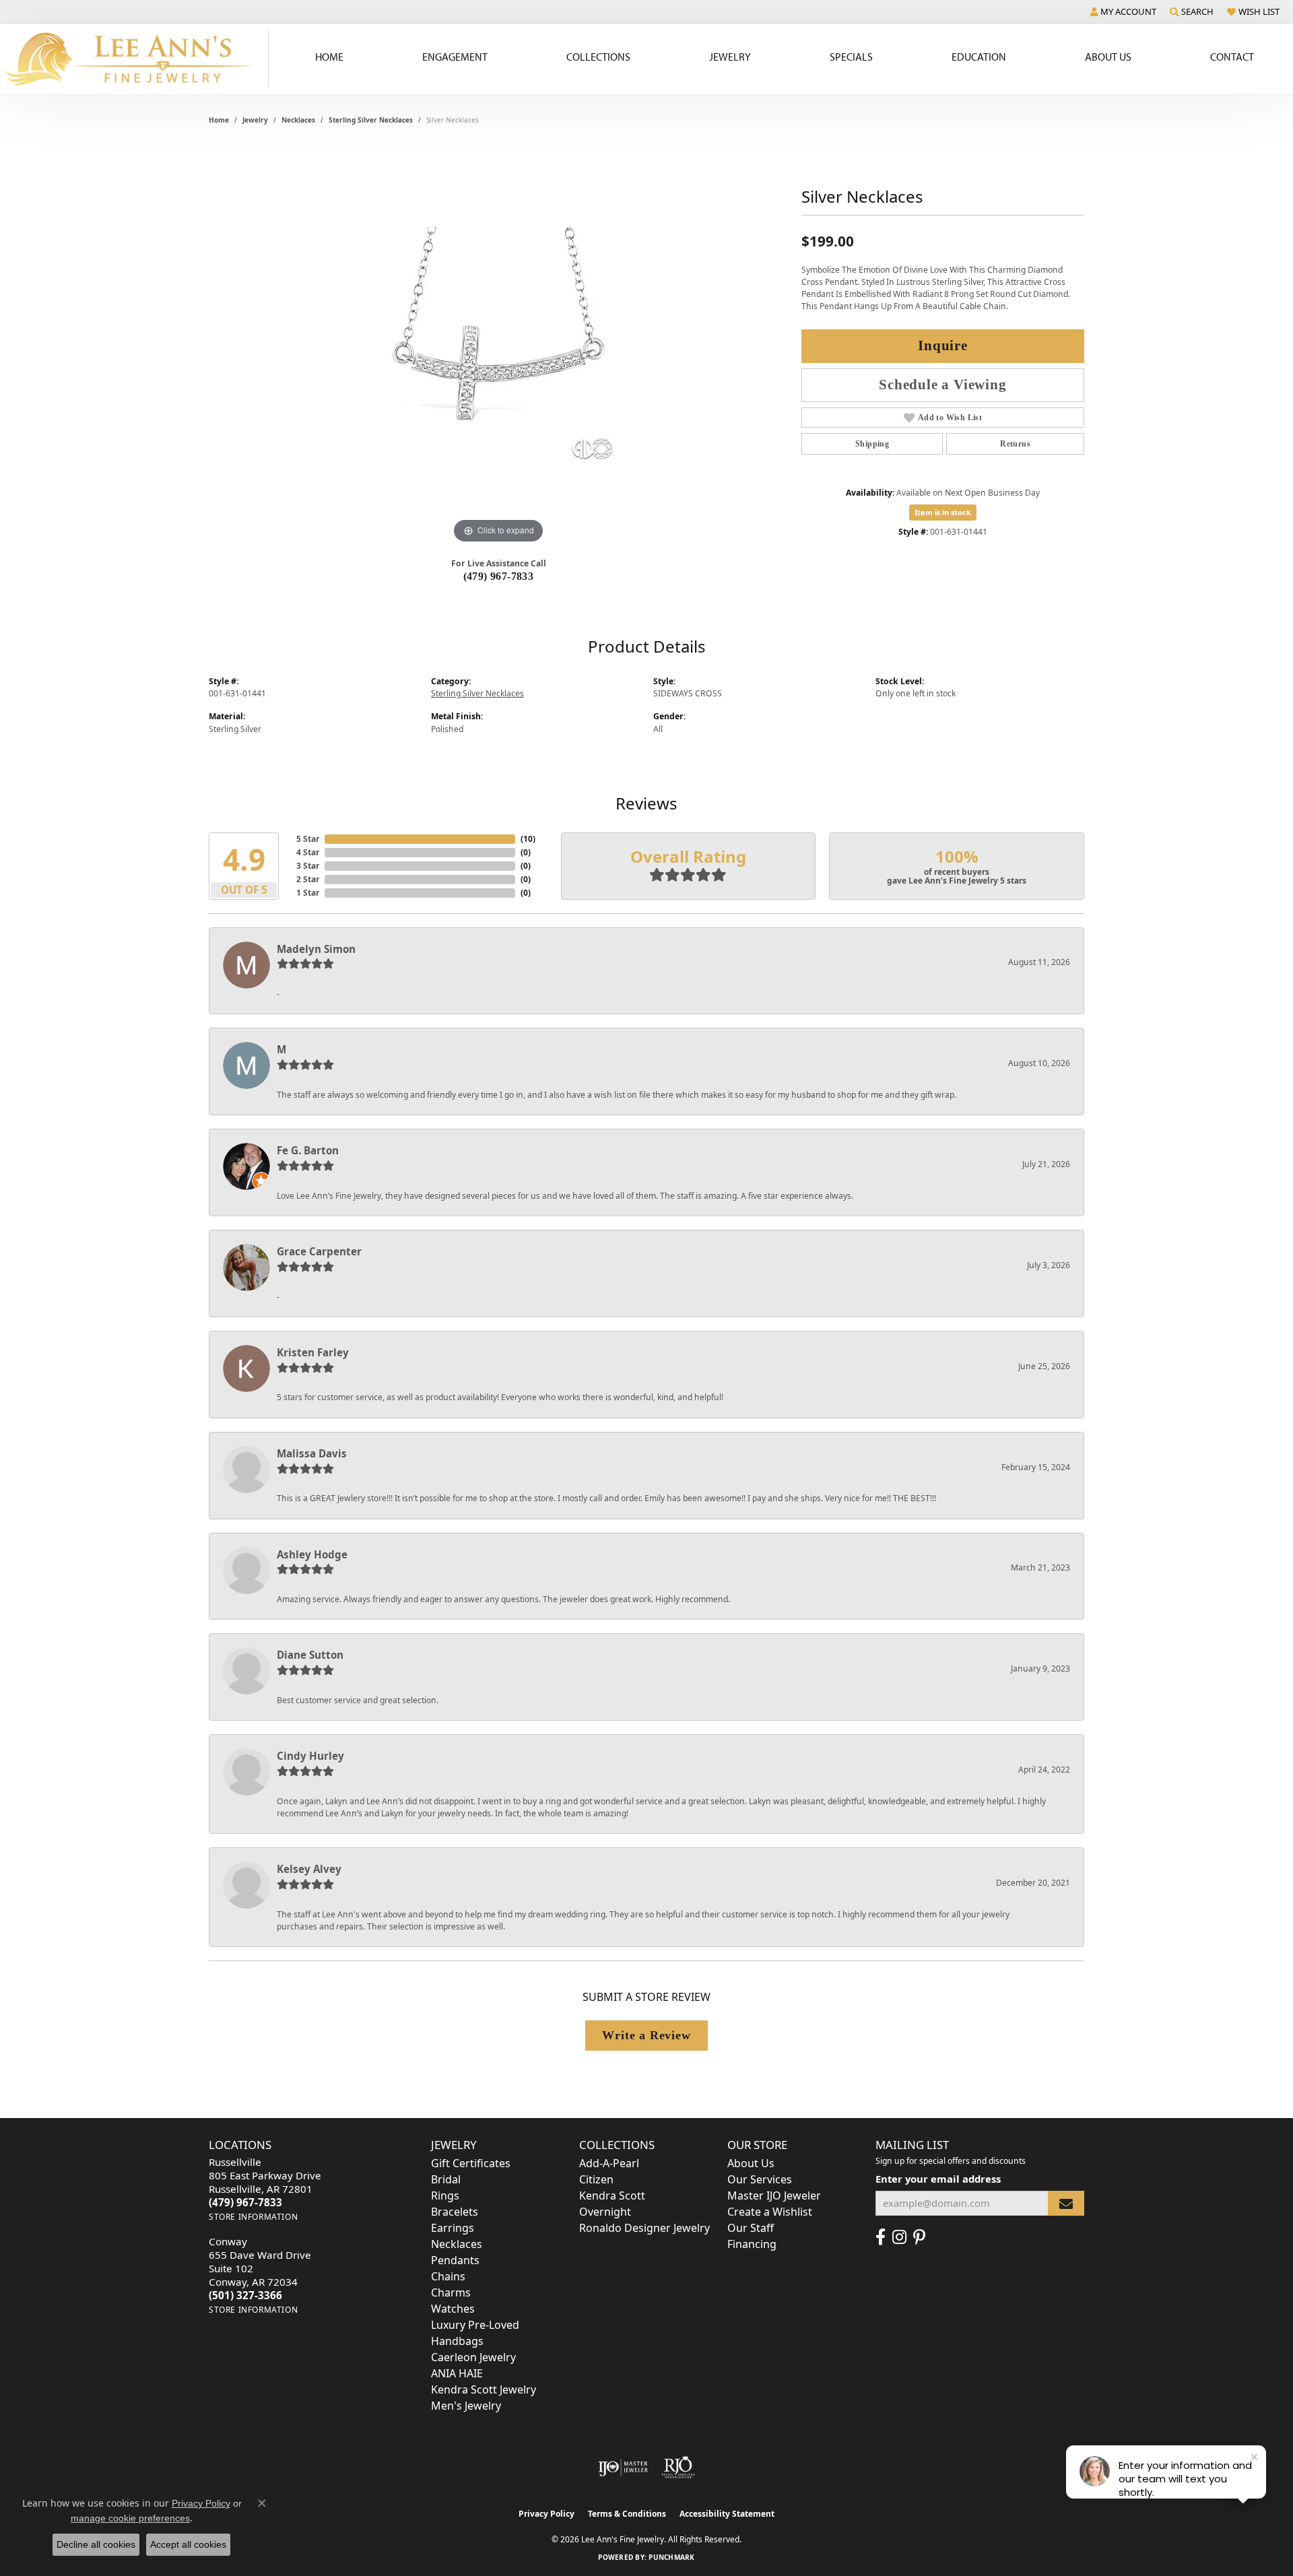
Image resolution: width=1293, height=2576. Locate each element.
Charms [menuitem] (451, 2292)
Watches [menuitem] (453, 2309)
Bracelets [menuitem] (455, 2212)
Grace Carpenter (319, 1251)
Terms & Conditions (627, 2514)
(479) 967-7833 (499, 576)
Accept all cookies (188, 2544)
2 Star (308, 879)
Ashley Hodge (312, 1554)
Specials (851, 57)
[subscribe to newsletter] (1066, 2203)
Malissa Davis (312, 1453)
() (528, 839)
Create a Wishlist (770, 2212)
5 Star (308, 839)
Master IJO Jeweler (774, 2195)
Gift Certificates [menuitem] (471, 2163)
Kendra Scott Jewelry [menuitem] (484, 2389)
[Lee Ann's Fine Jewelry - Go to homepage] (134, 59)
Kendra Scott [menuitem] (612, 2195)
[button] (1123, 11)
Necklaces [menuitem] (457, 2244)
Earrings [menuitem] (453, 2228)
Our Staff (751, 2228)
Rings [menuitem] (445, 2195)
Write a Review (646, 2035)
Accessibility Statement (727, 2514)
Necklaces (298, 120)
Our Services (760, 2179)
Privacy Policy (546, 2514)
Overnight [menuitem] (605, 2212)
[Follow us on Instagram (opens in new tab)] (899, 2237)
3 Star (308, 866)
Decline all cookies (96, 2544)
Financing (752, 2244)
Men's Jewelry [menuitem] (466, 2406)
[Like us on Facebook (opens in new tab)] (881, 2237)
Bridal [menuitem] (446, 2179)
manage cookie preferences (130, 2518)
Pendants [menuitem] (455, 2260)
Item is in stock (943, 512)
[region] (498, 345)
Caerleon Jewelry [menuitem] (473, 2357)
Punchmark (671, 2557)
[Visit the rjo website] (678, 2468)
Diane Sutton (310, 1655)
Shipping (872, 444)
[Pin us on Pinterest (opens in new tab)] (919, 2237)
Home (329, 57)
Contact (1232, 57)
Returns (1015, 444)
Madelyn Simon (316, 949)
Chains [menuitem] (448, 2276)
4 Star (308, 852)
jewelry (255, 120)
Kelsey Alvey (309, 1869)
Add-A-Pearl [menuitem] (609, 2163)
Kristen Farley (313, 1352)
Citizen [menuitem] (596, 2179)
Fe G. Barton (308, 1150)
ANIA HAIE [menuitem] (457, 2373)
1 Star (308, 893)
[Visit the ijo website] (623, 2468)
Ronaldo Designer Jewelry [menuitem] (644, 2228)
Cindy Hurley (310, 1756)
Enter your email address (938, 2179)
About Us (1108, 57)
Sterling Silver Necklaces (371, 120)
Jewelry (730, 57)
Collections (598, 57)
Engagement (455, 57)
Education (979, 57)
